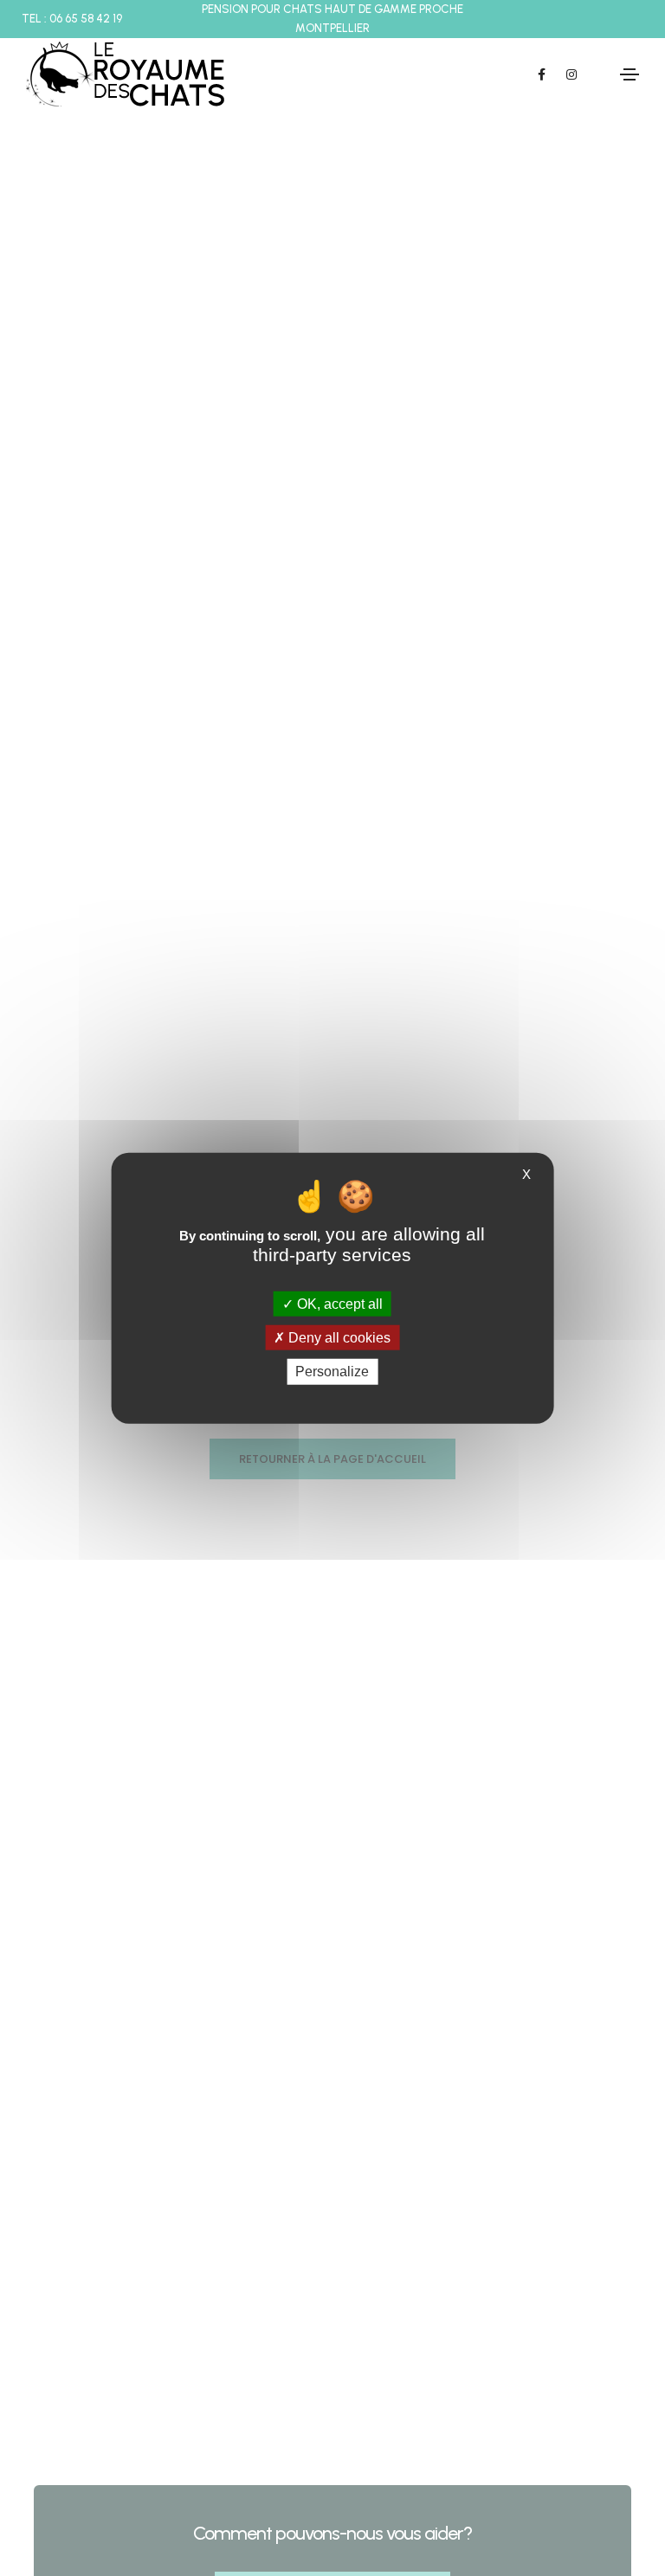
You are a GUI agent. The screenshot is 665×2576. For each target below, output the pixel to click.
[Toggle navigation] (629, 74)
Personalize (332, 1372)
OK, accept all (338, 1304)
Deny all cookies (338, 1338)
